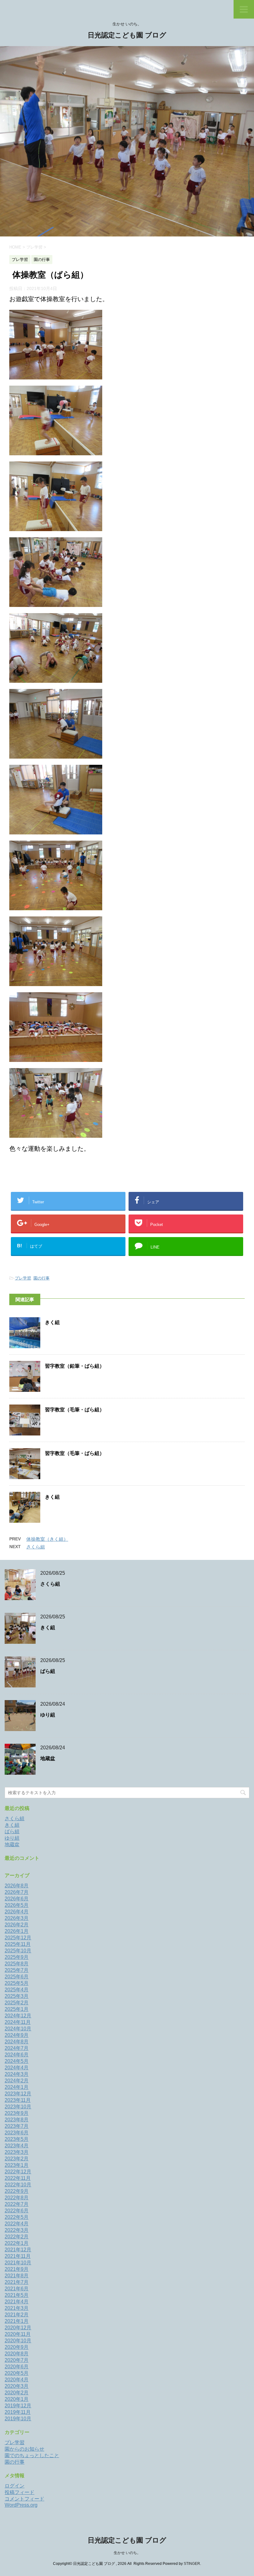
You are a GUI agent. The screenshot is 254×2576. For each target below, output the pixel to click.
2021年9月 (17, 2269)
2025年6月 (17, 1977)
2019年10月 (18, 2419)
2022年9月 (17, 2191)
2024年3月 (17, 2074)
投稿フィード (20, 2492)
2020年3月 (17, 2386)
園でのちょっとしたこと (32, 2455)
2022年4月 (17, 2224)
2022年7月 (17, 2204)
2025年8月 (17, 1964)
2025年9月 (17, 1957)
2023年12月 (18, 2094)
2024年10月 (18, 2029)
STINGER (192, 2564)
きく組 (52, 1322)
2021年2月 (17, 2315)
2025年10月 (18, 1951)
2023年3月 (17, 2152)
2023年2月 (17, 2159)
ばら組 (48, 1671)
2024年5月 (17, 2061)
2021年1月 (17, 2321)
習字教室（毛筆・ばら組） (75, 1410)
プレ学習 (23, 1278)
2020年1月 (17, 2399)
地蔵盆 (48, 1758)
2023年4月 (17, 2146)
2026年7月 (17, 1892)
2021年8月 (17, 2276)
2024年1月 (17, 2087)
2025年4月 (17, 1990)
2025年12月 (18, 1938)
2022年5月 (17, 2217)
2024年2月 (17, 2081)
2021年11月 (18, 2256)
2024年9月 (17, 2035)
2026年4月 (17, 1912)
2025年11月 (18, 1944)
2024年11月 (18, 2022)
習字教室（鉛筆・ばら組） (75, 1366)
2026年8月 (17, 1886)
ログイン (15, 2486)
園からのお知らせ (24, 2449)
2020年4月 (17, 2380)
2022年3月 (17, 2230)
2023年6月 (17, 2133)
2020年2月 (17, 2393)
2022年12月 (18, 2172)
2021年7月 (17, 2282)
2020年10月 (18, 2341)
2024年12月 (18, 2016)
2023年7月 (17, 2126)
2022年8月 (17, 2198)
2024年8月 (17, 2042)
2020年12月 (18, 2328)
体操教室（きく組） (47, 1539)
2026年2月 (17, 1925)
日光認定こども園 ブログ (127, 35)
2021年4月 (17, 2302)
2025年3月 (17, 1996)
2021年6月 (17, 2289)
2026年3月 (17, 1918)
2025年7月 (17, 1970)
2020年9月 (17, 2347)
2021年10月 (18, 2263)
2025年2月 (17, 2003)
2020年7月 (17, 2360)
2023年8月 (17, 2120)
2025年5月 (17, 1983)
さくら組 (36, 1547)
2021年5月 (17, 2295)
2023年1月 (17, 2165)
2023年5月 (17, 2139)
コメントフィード (24, 2499)
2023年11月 (18, 2100)
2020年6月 (17, 2367)
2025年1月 (17, 2009)
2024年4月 (17, 2068)
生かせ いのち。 (127, 2553)
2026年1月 (17, 1931)
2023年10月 (18, 2107)
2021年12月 (18, 2250)
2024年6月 (17, 2055)
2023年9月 (17, 2113)
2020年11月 (18, 2334)
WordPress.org (21, 2505)
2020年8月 (17, 2354)
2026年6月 (17, 1899)
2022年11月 (18, 2178)
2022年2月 (17, 2237)
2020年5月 (17, 2373)
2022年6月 (17, 2211)
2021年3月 (17, 2308)
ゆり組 (48, 1715)
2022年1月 (17, 2243)
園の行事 (42, 1278)
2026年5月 (17, 1905)
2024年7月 (17, 2048)
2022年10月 (18, 2185)
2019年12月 (18, 2406)
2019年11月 (18, 2412)
